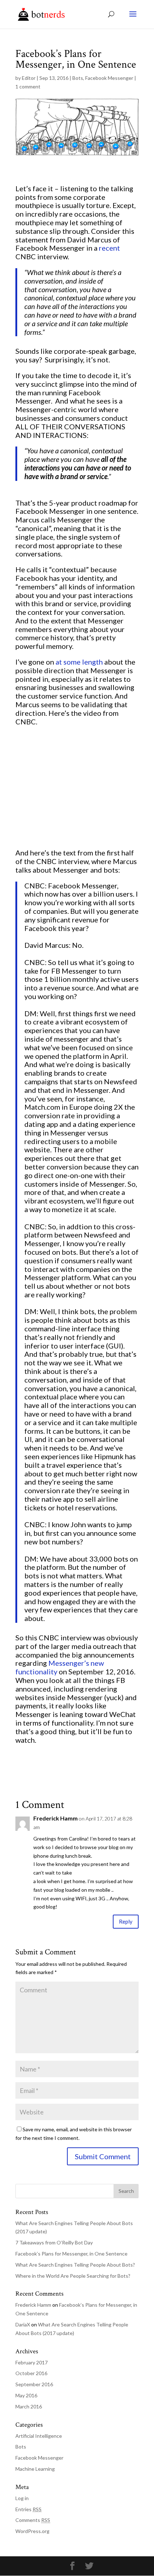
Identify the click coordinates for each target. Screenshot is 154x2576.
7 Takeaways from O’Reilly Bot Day (54, 2242)
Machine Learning (35, 2469)
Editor (29, 78)
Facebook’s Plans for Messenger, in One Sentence (71, 2254)
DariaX (23, 2324)
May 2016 (26, 2395)
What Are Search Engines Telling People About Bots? (75, 2265)
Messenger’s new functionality (60, 1667)
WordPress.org (32, 2531)
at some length (79, 662)
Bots (78, 78)
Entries (28, 2509)
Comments (33, 2520)
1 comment (28, 86)
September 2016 (34, 2384)
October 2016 (31, 2373)
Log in (22, 2498)
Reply (126, 1921)
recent (109, 248)
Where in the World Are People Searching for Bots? (73, 2276)
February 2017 (32, 2362)
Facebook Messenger (109, 78)
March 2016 (29, 2406)
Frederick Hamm (56, 1818)
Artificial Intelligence (39, 2436)
